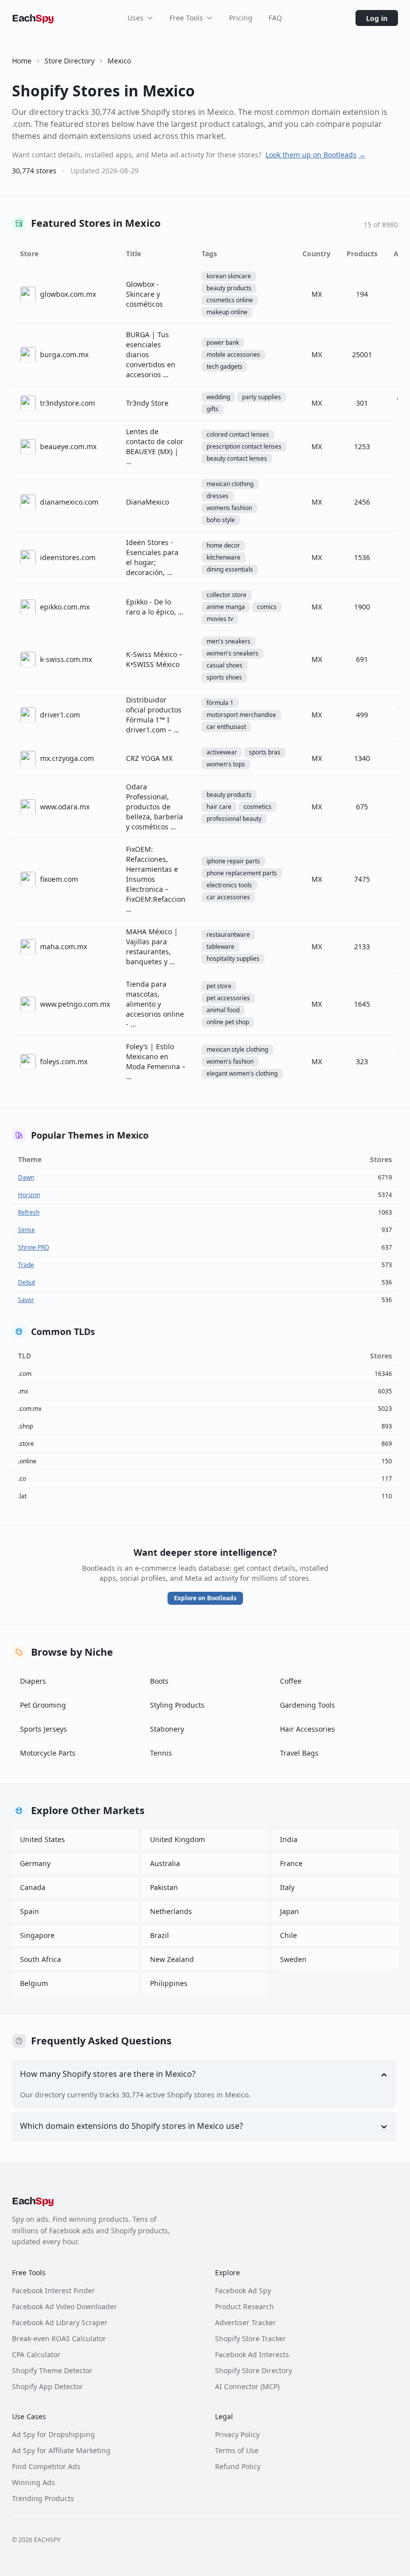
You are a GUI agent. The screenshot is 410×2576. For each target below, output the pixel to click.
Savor (26, 1300)
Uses (135, 18)
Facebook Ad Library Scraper (60, 2322)
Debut (26, 1282)
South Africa (40, 1959)
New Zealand (172, 1959)
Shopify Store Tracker (250, 2338)
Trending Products (43, 2498)
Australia (165, 1863)
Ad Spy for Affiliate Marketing (61, 2450)
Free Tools (186, 18)
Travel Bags (299, 1753)
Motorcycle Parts (48, 1753)
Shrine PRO (33, 1247)
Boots (159, 1681)
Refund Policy (238, 2466)
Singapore (37, 1935)
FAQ (275, 18)
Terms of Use (237, 2450)
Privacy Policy (237, 2434)
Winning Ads (33, 2482)
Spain (29, 1911)
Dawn (26, 1177)
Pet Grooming (43, 1705)
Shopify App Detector (47, 2386)
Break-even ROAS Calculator (59, 2338)
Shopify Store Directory (253, 2370)
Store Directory (69, 61)
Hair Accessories (307, 1729)
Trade (26, 1265)
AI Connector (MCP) (247, 2386)
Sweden (293, 1959)
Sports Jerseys (43, 1729)
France (291, 1863)
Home (22, 61)
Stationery (167, 1729)
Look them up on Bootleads (315, 155)
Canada (33, 1887)
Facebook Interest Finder (53, 2290)
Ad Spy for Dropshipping (53, 2434)
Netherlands (171, 1911)
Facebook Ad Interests (252, 2354)
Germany (35, 1863)
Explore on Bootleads (205, 1598)
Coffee (291, 1681)
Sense (26, 1230)
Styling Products (177, 1705)
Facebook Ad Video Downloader (64, 2306)
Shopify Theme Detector (52, 2370)
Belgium (34, 1983)
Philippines (169, 1983)
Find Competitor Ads (46, 2466)
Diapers (33, 1681)
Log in (377, 18)
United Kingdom (177, 1839)
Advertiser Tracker (245, 2322)
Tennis (161, 1753)
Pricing (241, 18)
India (289, 1839)
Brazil (159, 1935)
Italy (287, 1887)
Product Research (244, 2306)
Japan (289, 1911)
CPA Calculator (36, 2354)
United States (42, 1839)
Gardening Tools (307, 1705)
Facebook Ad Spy (243, 2290)
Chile (288, 1935)
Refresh (29, 1212)
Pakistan (164, 1887)
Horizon (29, 1195)
